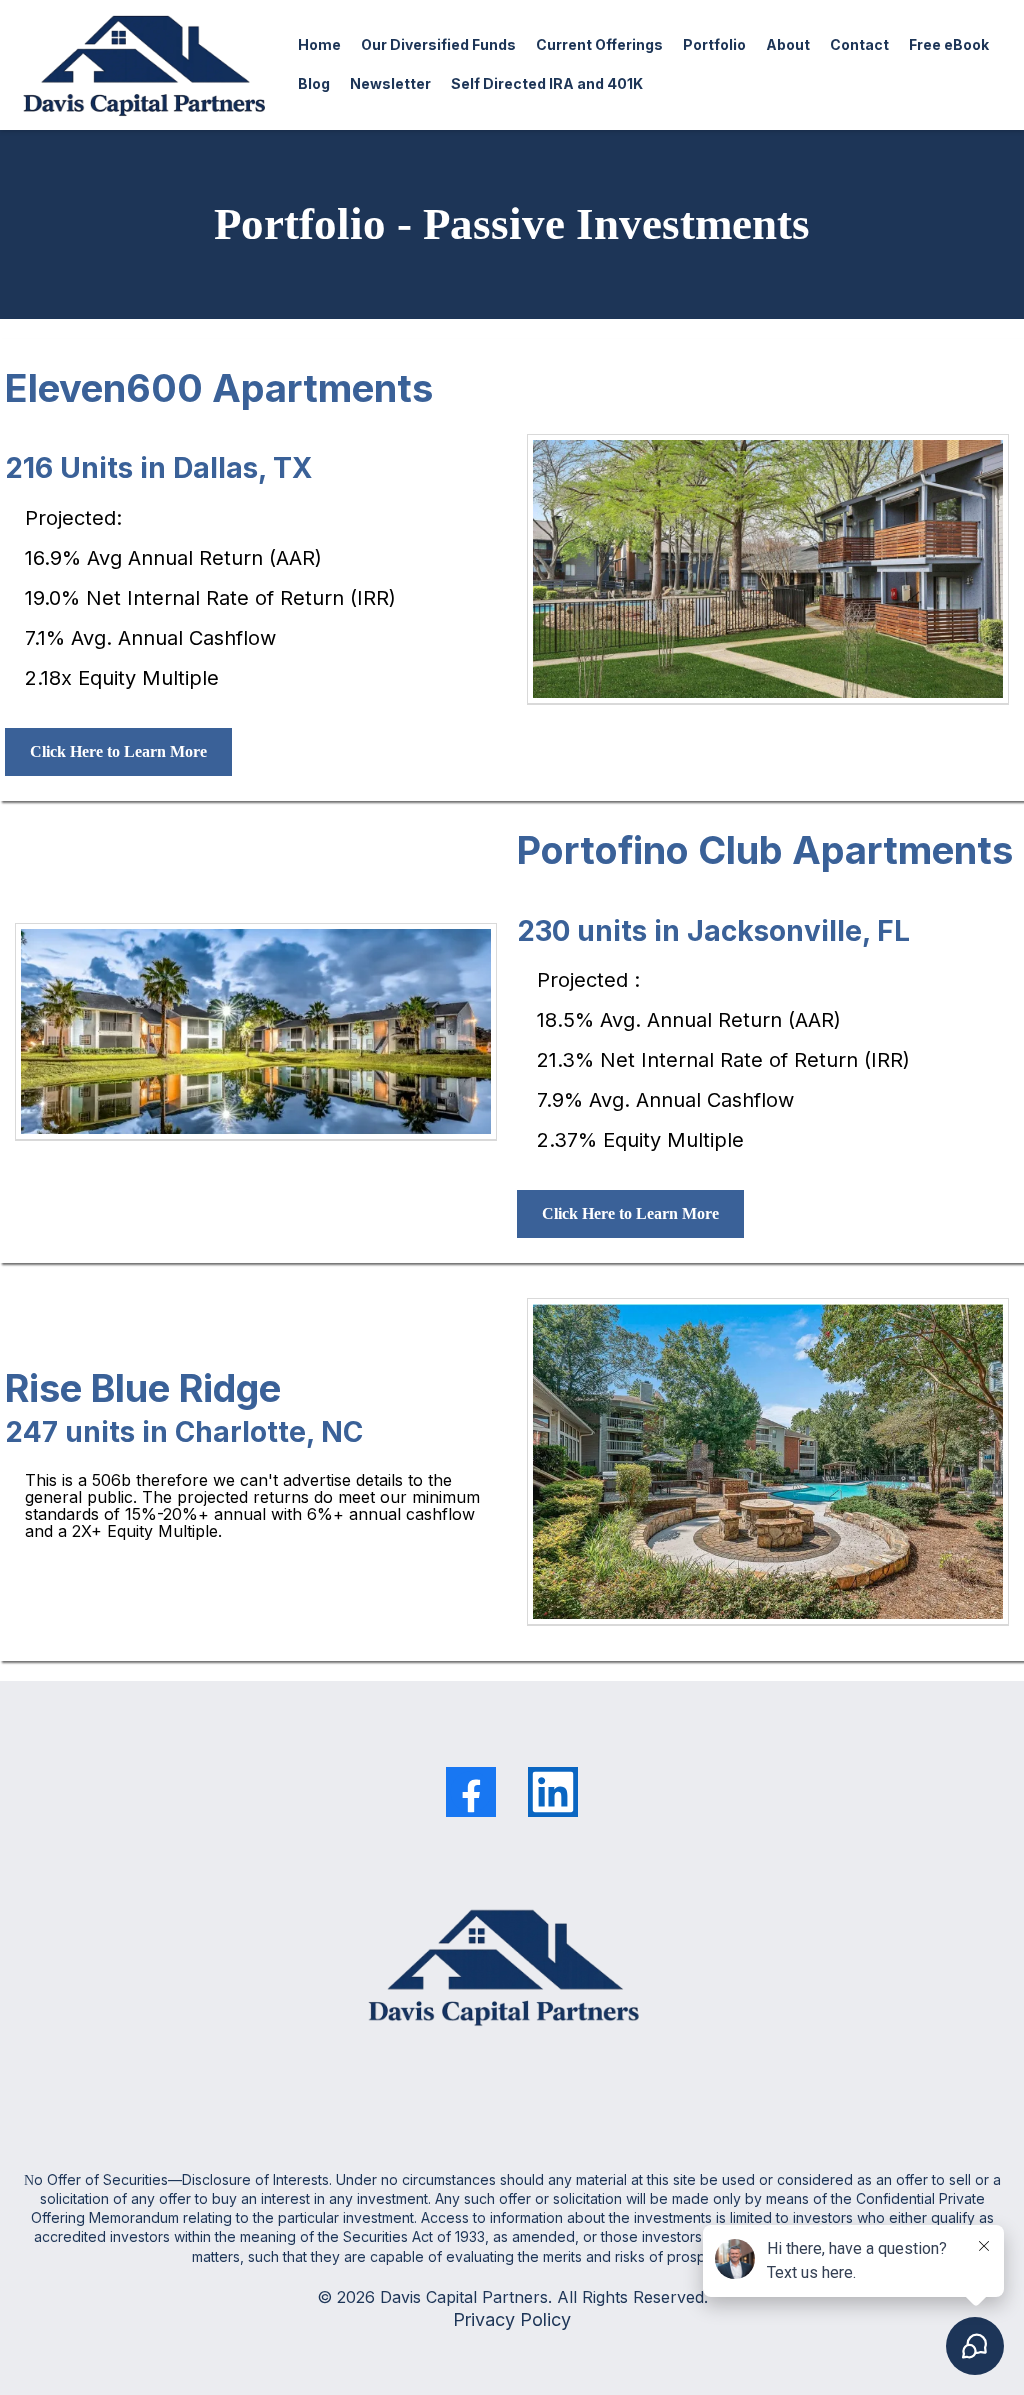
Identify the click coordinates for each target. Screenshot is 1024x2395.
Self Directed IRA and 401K (547, 83)
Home (319, 44)
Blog (314, 83)
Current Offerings (599, 44)
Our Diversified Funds (438, 44)
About (788, 44)
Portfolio (714, 44)
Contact (859, 44)
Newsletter (390, 83)
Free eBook (949, 44)
